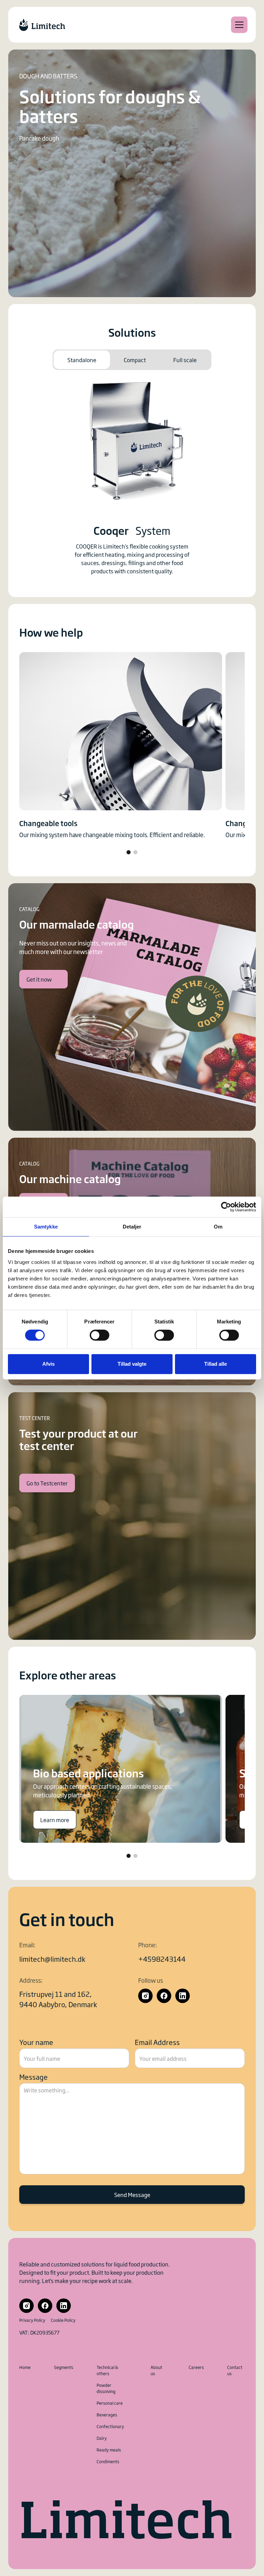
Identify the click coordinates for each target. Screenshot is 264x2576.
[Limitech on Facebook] (164, 1996)
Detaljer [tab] (132, 1227)
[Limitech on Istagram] (145, 1996)
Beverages (107, 2415)
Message (34, 2077)
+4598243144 (162, 1959)
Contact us (235, 2370)
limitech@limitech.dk (52, 1959)
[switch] (100, 1335)
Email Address (157, 2042)
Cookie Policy (63, 2320)
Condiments (108, 2461)
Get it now (39, 979)
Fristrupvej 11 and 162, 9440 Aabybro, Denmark (58, 1999)
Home (25, 2367)
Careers (196, 2367)
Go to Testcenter (47, 1483)
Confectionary (110, 2426)
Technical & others (107, 2370)
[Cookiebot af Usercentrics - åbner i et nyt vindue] (226, 1207)
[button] (238, 25)
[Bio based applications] (121, 1769)
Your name (36, 2042)
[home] (42, 25)
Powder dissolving (106, 2388)
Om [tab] (218, 1227)
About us (156, 2370)
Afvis (48, 1364)
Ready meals (109, 2450)
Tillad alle (216, 1364)
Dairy (102, 2438)
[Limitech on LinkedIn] (183, 1996)
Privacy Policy (32, 2320)
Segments (64, 2367)
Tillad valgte (132, 1364)
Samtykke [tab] (46, 1227)
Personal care (110, 2403)
